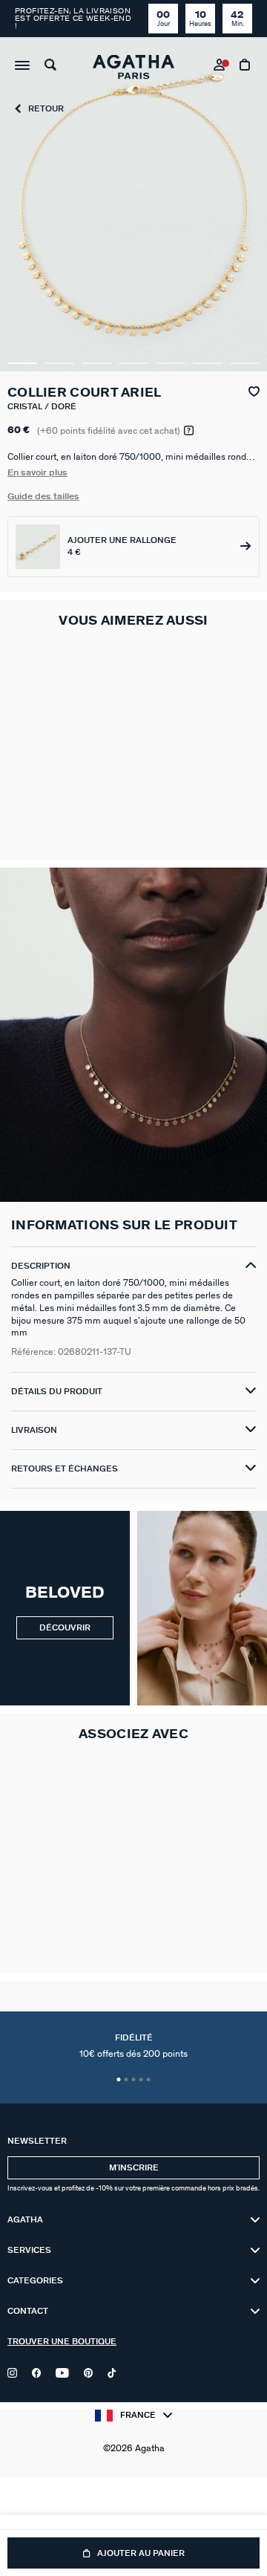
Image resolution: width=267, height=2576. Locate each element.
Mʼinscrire (134, 2168)
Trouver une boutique (62, 2342)
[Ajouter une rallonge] (133, 547)
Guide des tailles (43, 496)
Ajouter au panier (141, 2553)
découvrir (65, 1628)
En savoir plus (37, 472)
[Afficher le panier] (246, 67)
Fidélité (133, 2046)
